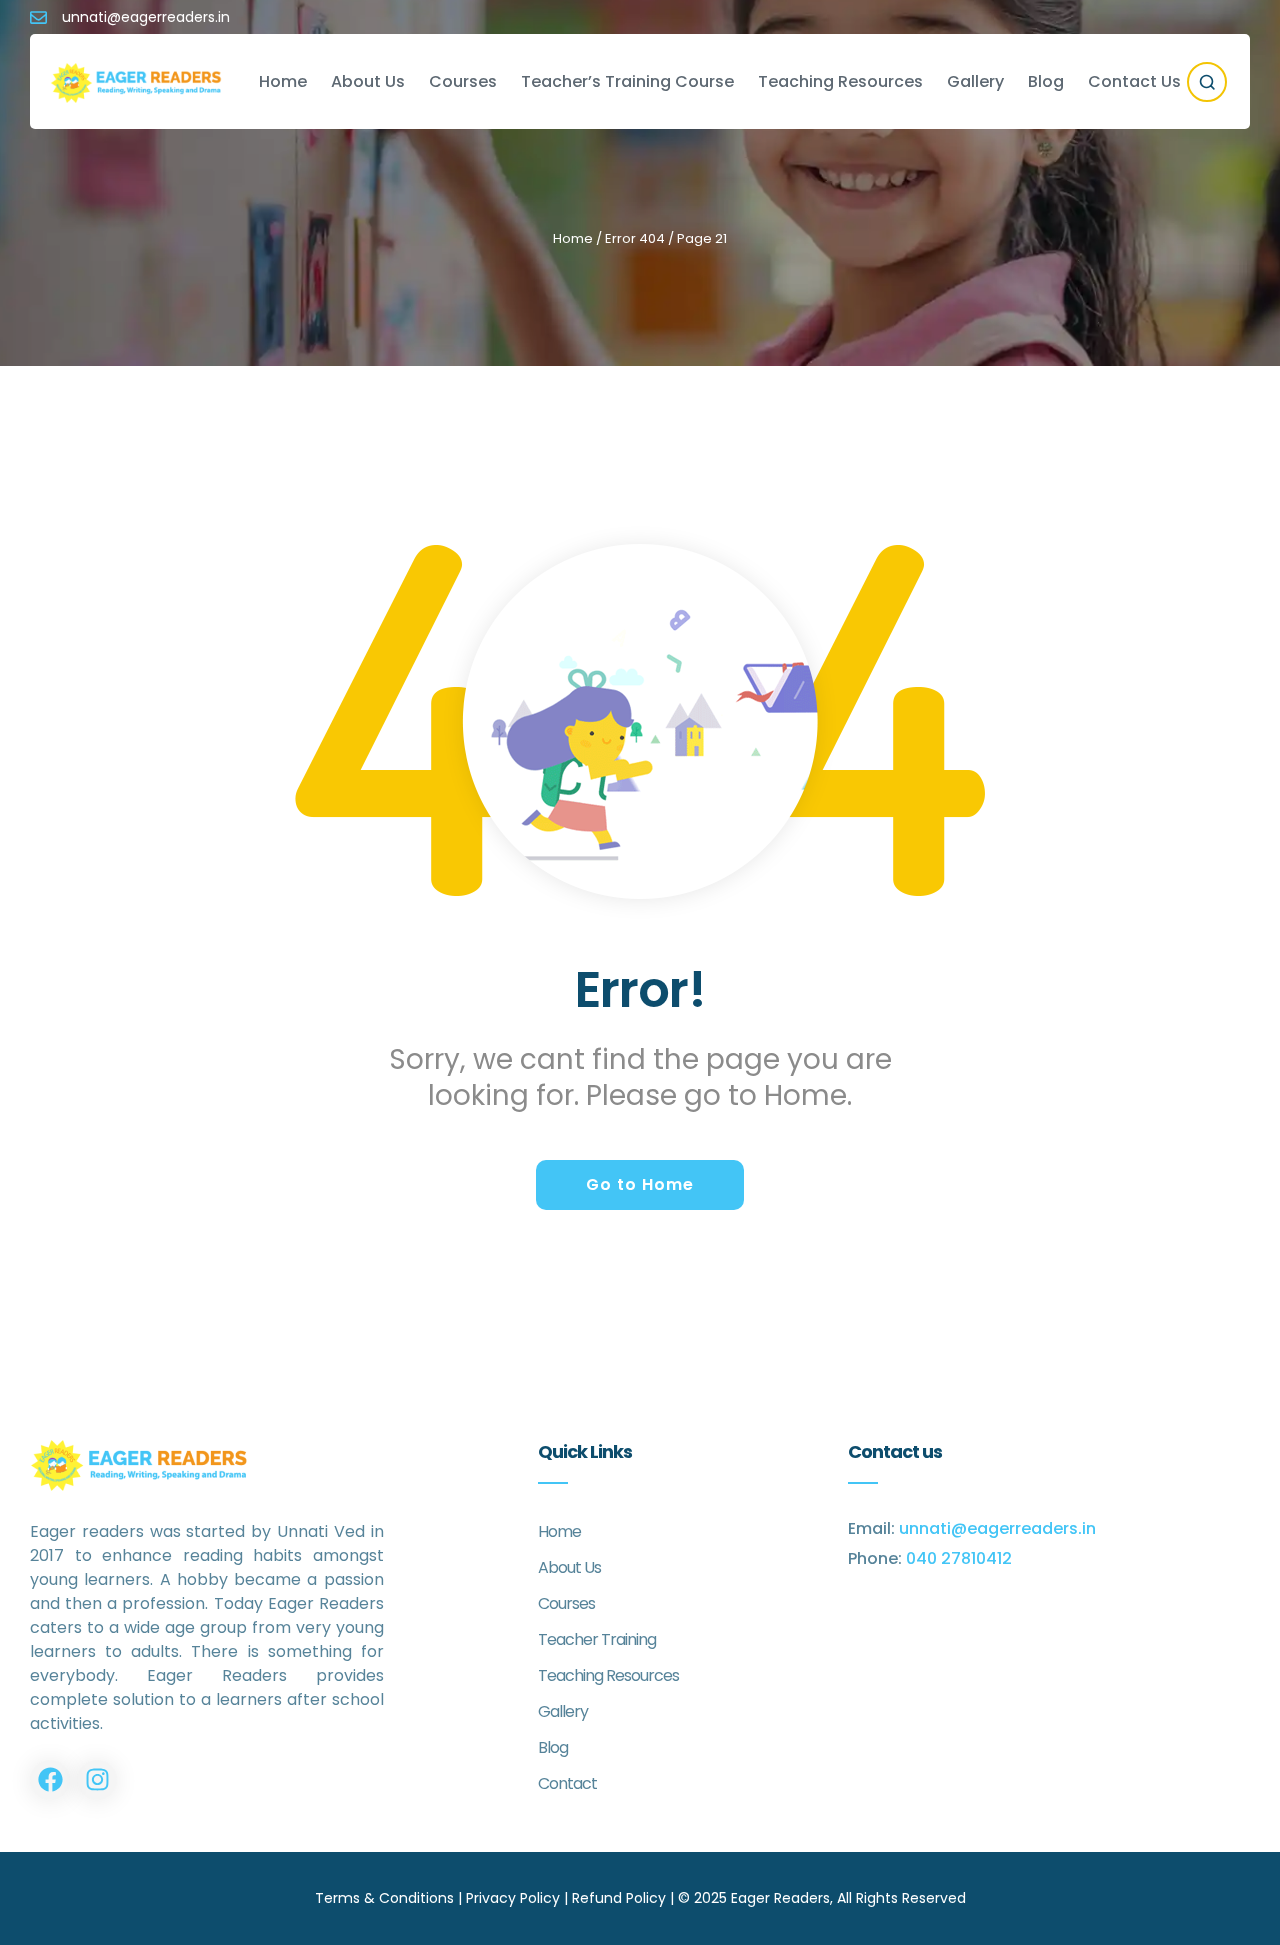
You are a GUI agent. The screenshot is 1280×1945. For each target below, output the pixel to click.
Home (573, 238)
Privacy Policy (513, 1898)
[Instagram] (97, 1780)
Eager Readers (780, 1898)
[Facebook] (50, 1780)
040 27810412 (959, 1558)
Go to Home (640, 1184)
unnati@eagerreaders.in (997, 1528)
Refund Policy (619, 1898)
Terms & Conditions (384, 1898)
